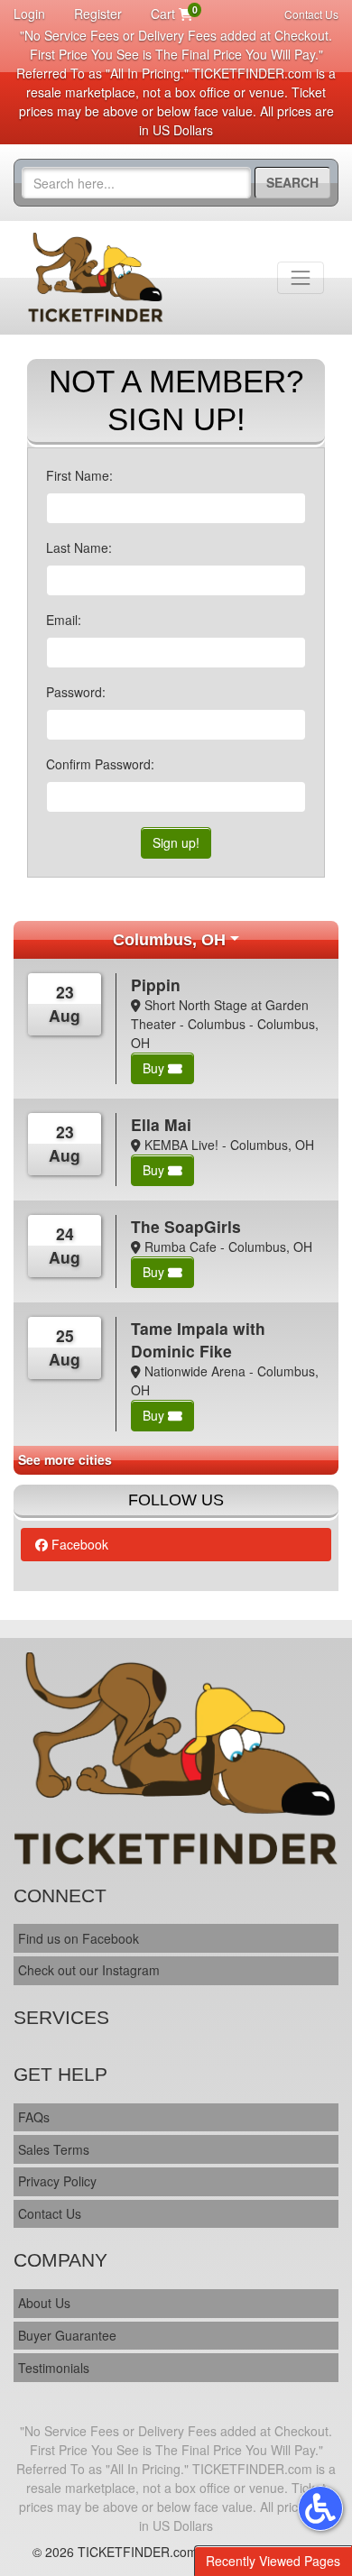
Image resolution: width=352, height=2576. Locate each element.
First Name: (79, 475)
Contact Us (311, 14)
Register (98, 14)
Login (29, 14)
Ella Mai (161, 1124)
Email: (64, 620)
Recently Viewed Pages (273, 2561)
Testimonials (54, 2368)
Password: (76, 692)
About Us (44, 2303)
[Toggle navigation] (301, 278)
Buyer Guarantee (67, 2335)
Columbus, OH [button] (169, 940)
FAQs (34, 2117)
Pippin (156, 984)
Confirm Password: (100, 764)
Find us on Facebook (79, 1938)
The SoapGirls (186, 1226)
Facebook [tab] (78, 1544)
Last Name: (79, 547)
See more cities (65, 1459)
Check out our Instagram (89, 1970)
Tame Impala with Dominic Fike (198, 1339)
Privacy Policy (57, 2181)
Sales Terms (54, 2149)
